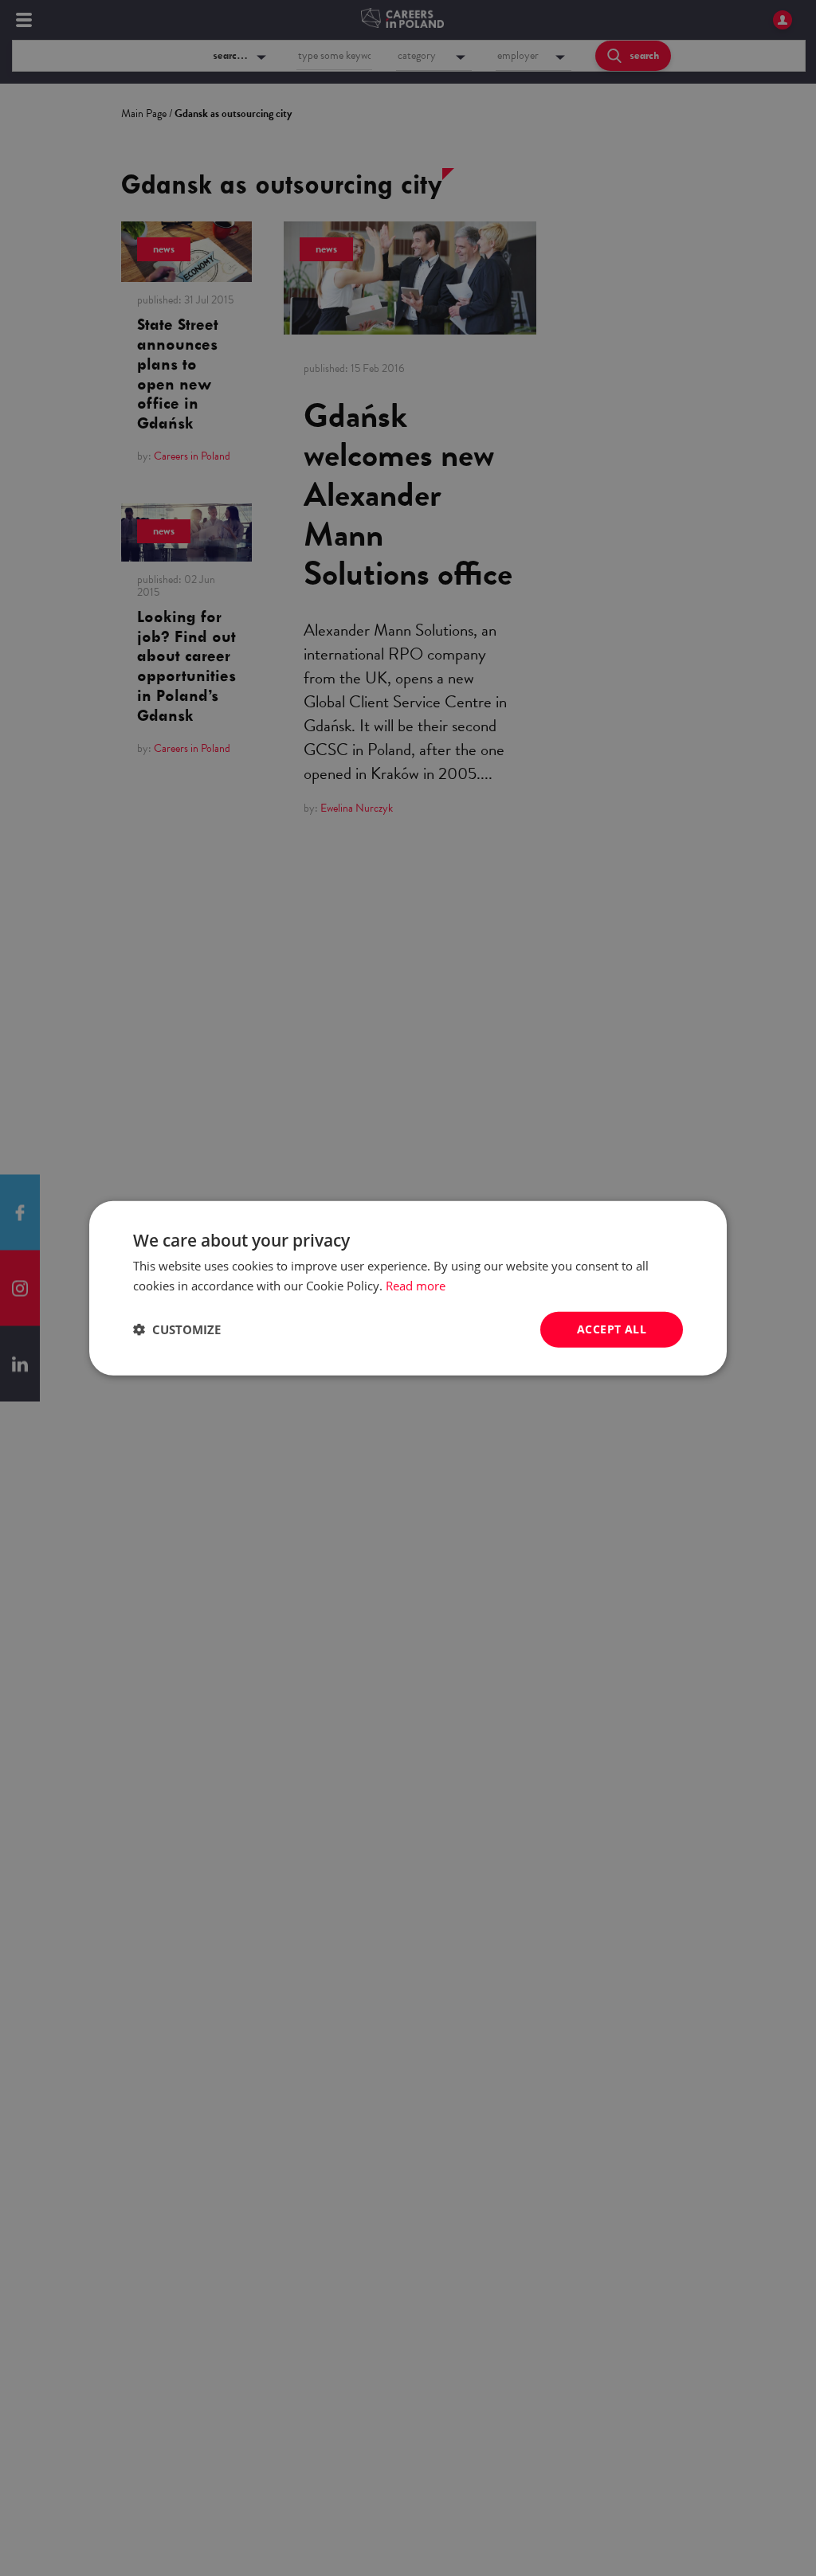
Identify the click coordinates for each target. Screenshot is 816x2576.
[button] (177, 1329)
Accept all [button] (612, 1329)
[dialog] (408, 1288)
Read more (416, 1286)
